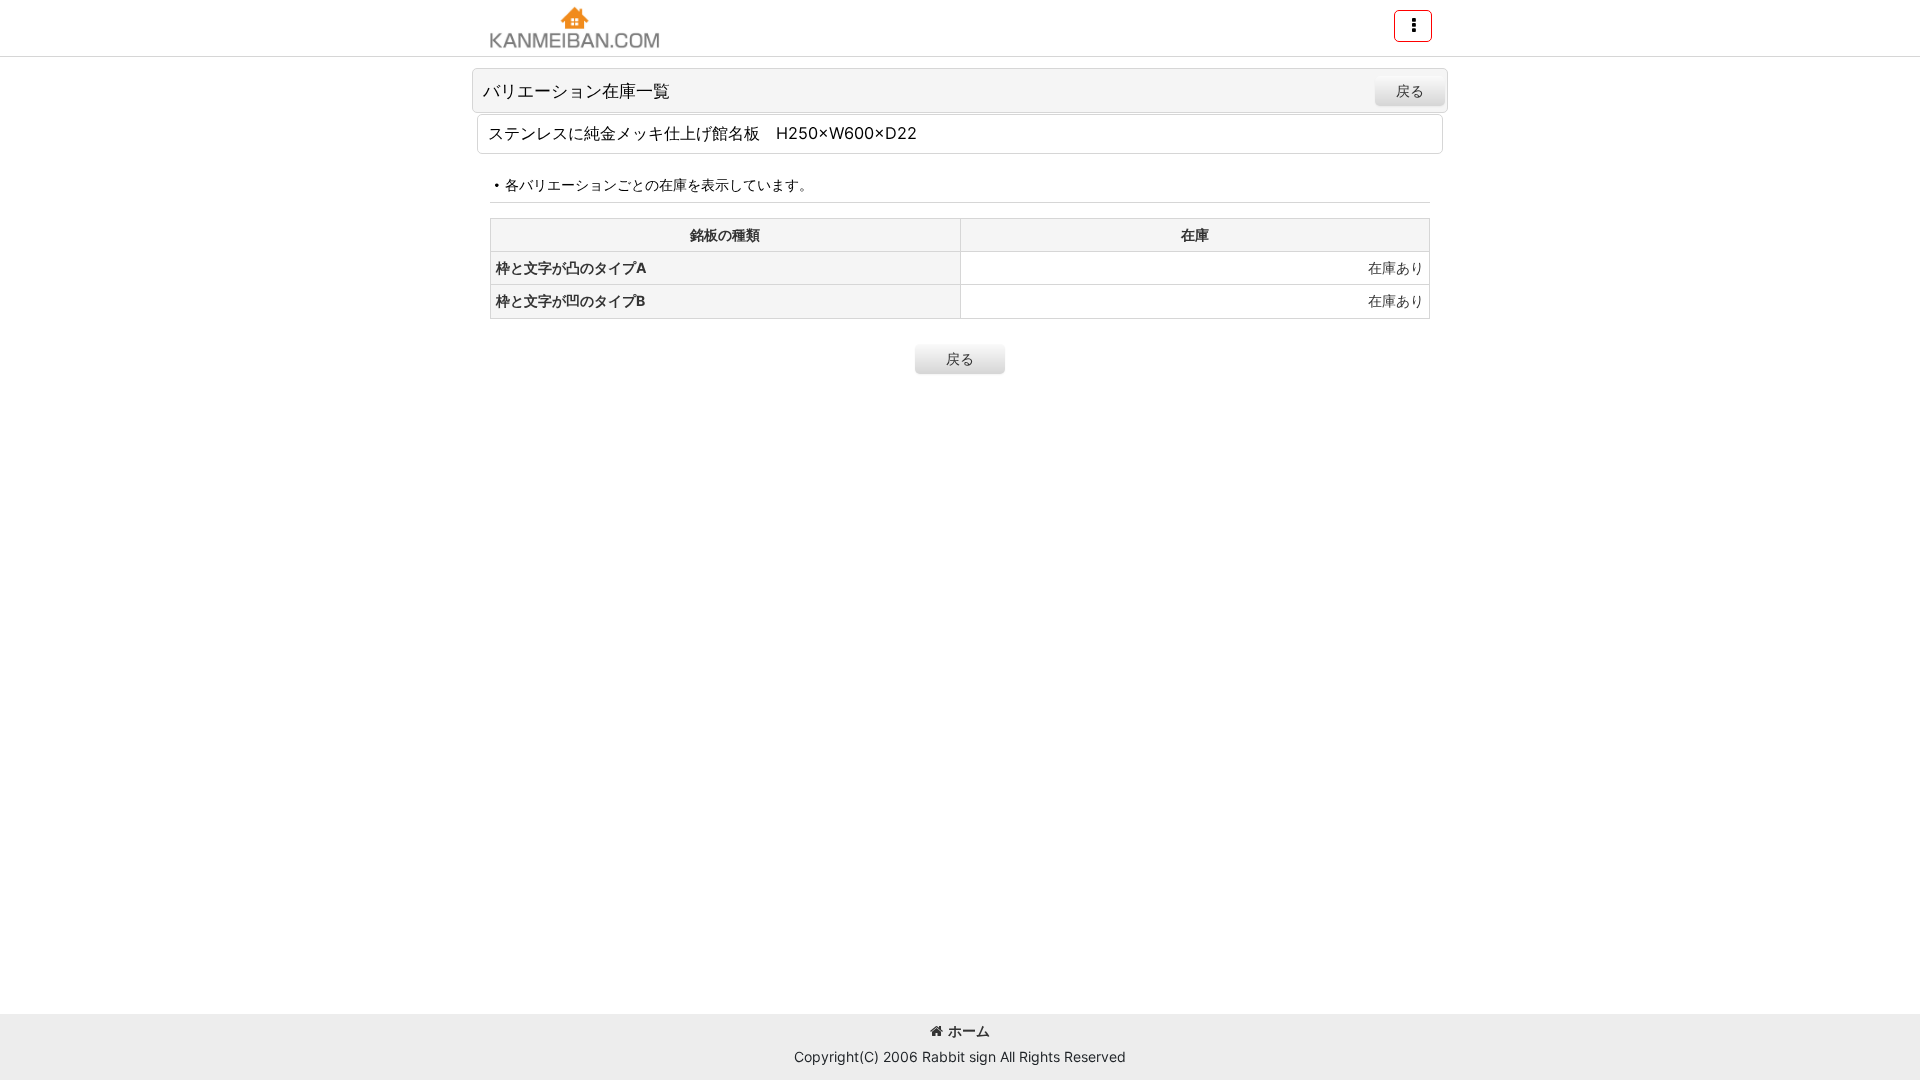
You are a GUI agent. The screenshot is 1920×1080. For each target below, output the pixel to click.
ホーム (969, 1030)
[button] (1413, 26)
